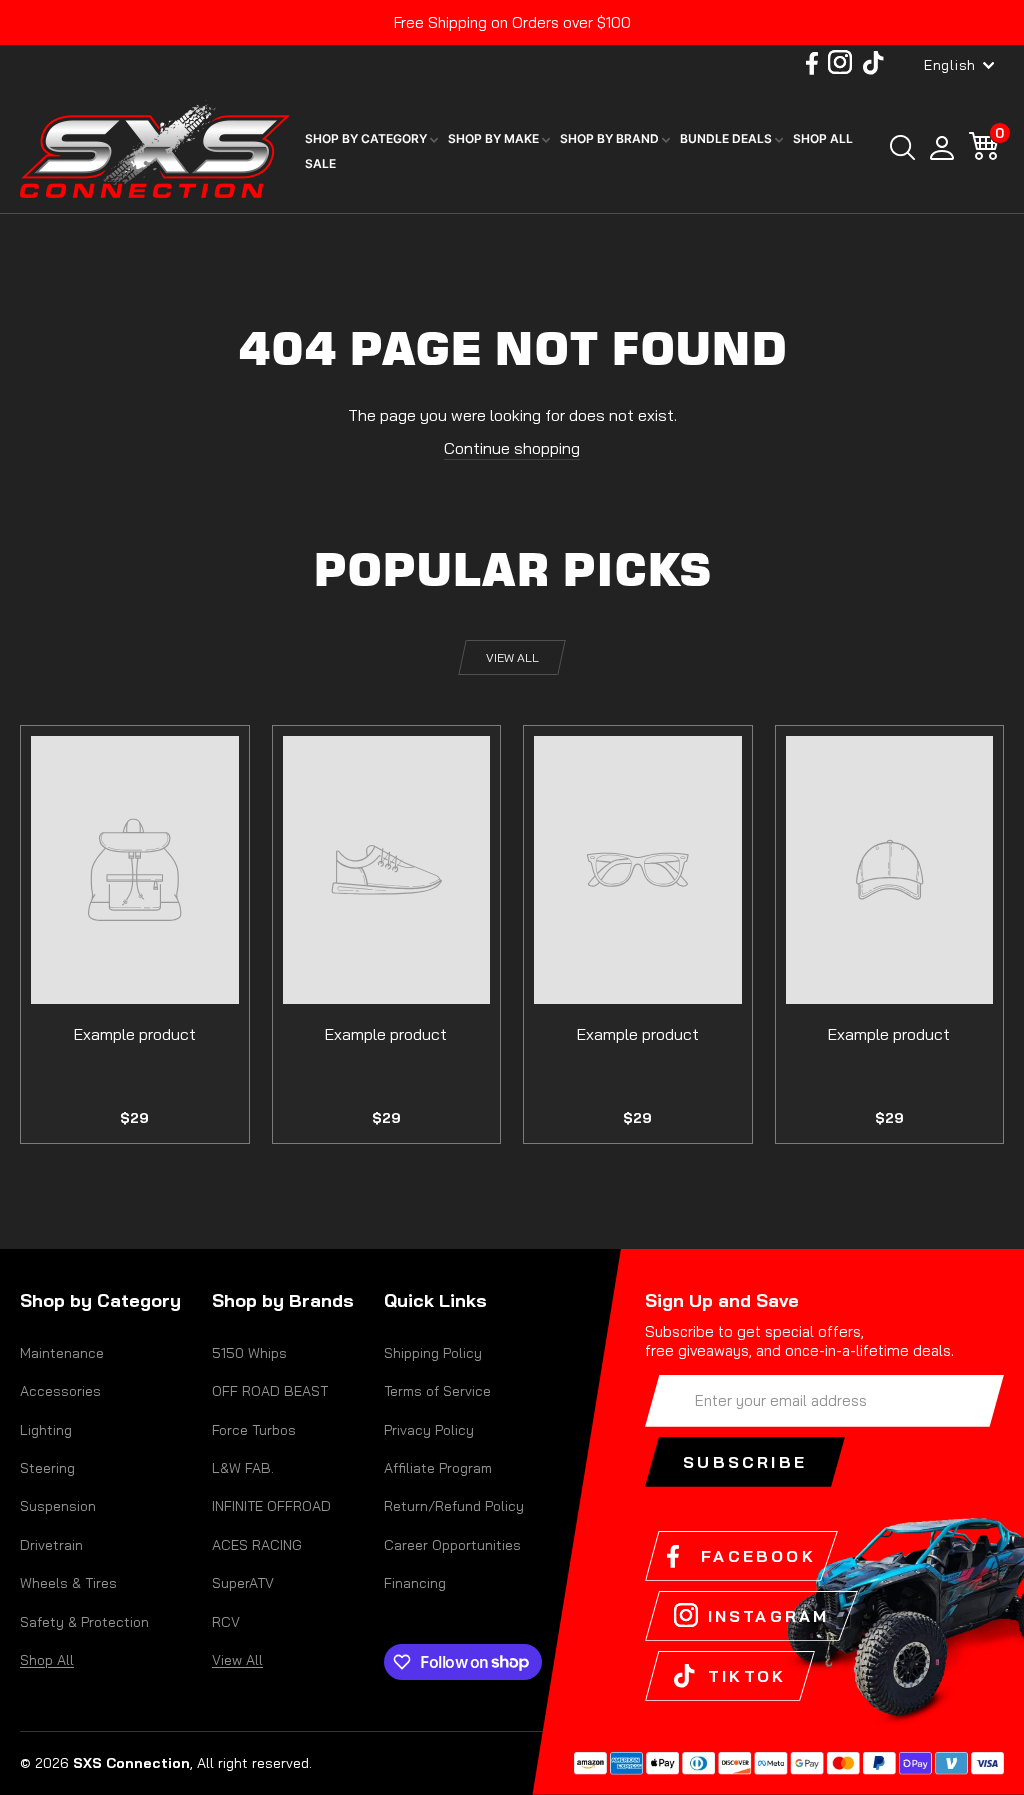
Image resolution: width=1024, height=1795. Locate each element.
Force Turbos (254, 1430)
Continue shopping (512, 448)
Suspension (58, 1506)
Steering (47, 1468)
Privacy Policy (429, 1430)
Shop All (47, 1660)
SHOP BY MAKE (495, 138)
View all (512, 657)
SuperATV (243, 1583)
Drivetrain (51, 1545)
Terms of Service (437, 1391)
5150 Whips (249, 1353)
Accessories (60, 1391)
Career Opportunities (452, 1545)
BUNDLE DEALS (727, 138)
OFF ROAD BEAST (270, 1391)
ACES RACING (257, 1545)
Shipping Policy (433, 1353)
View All (237, 1660)
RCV (226, 1622)
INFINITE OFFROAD (271, 1506)
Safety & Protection (84, 1622)
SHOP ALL (823, 138)
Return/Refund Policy (454, 1506)
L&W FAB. (243, 1468)
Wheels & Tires (68, 1583)
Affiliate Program (438, 1468)
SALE (320, 163)
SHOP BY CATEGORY (367, 138)
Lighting (46, 1430)
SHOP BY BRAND (611, 138)
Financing (415, 1583)
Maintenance (62, 1353)
